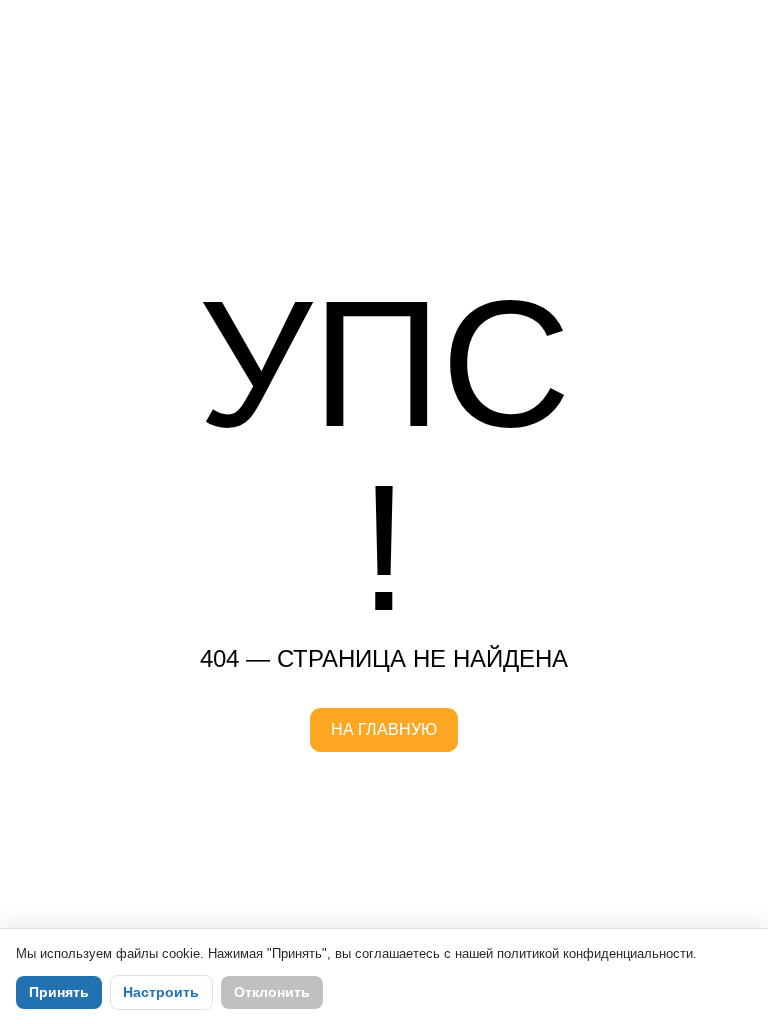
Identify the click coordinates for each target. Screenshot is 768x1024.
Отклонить (272, 992)
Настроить (161, 992)
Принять (59, 992)
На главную (384, 729)
